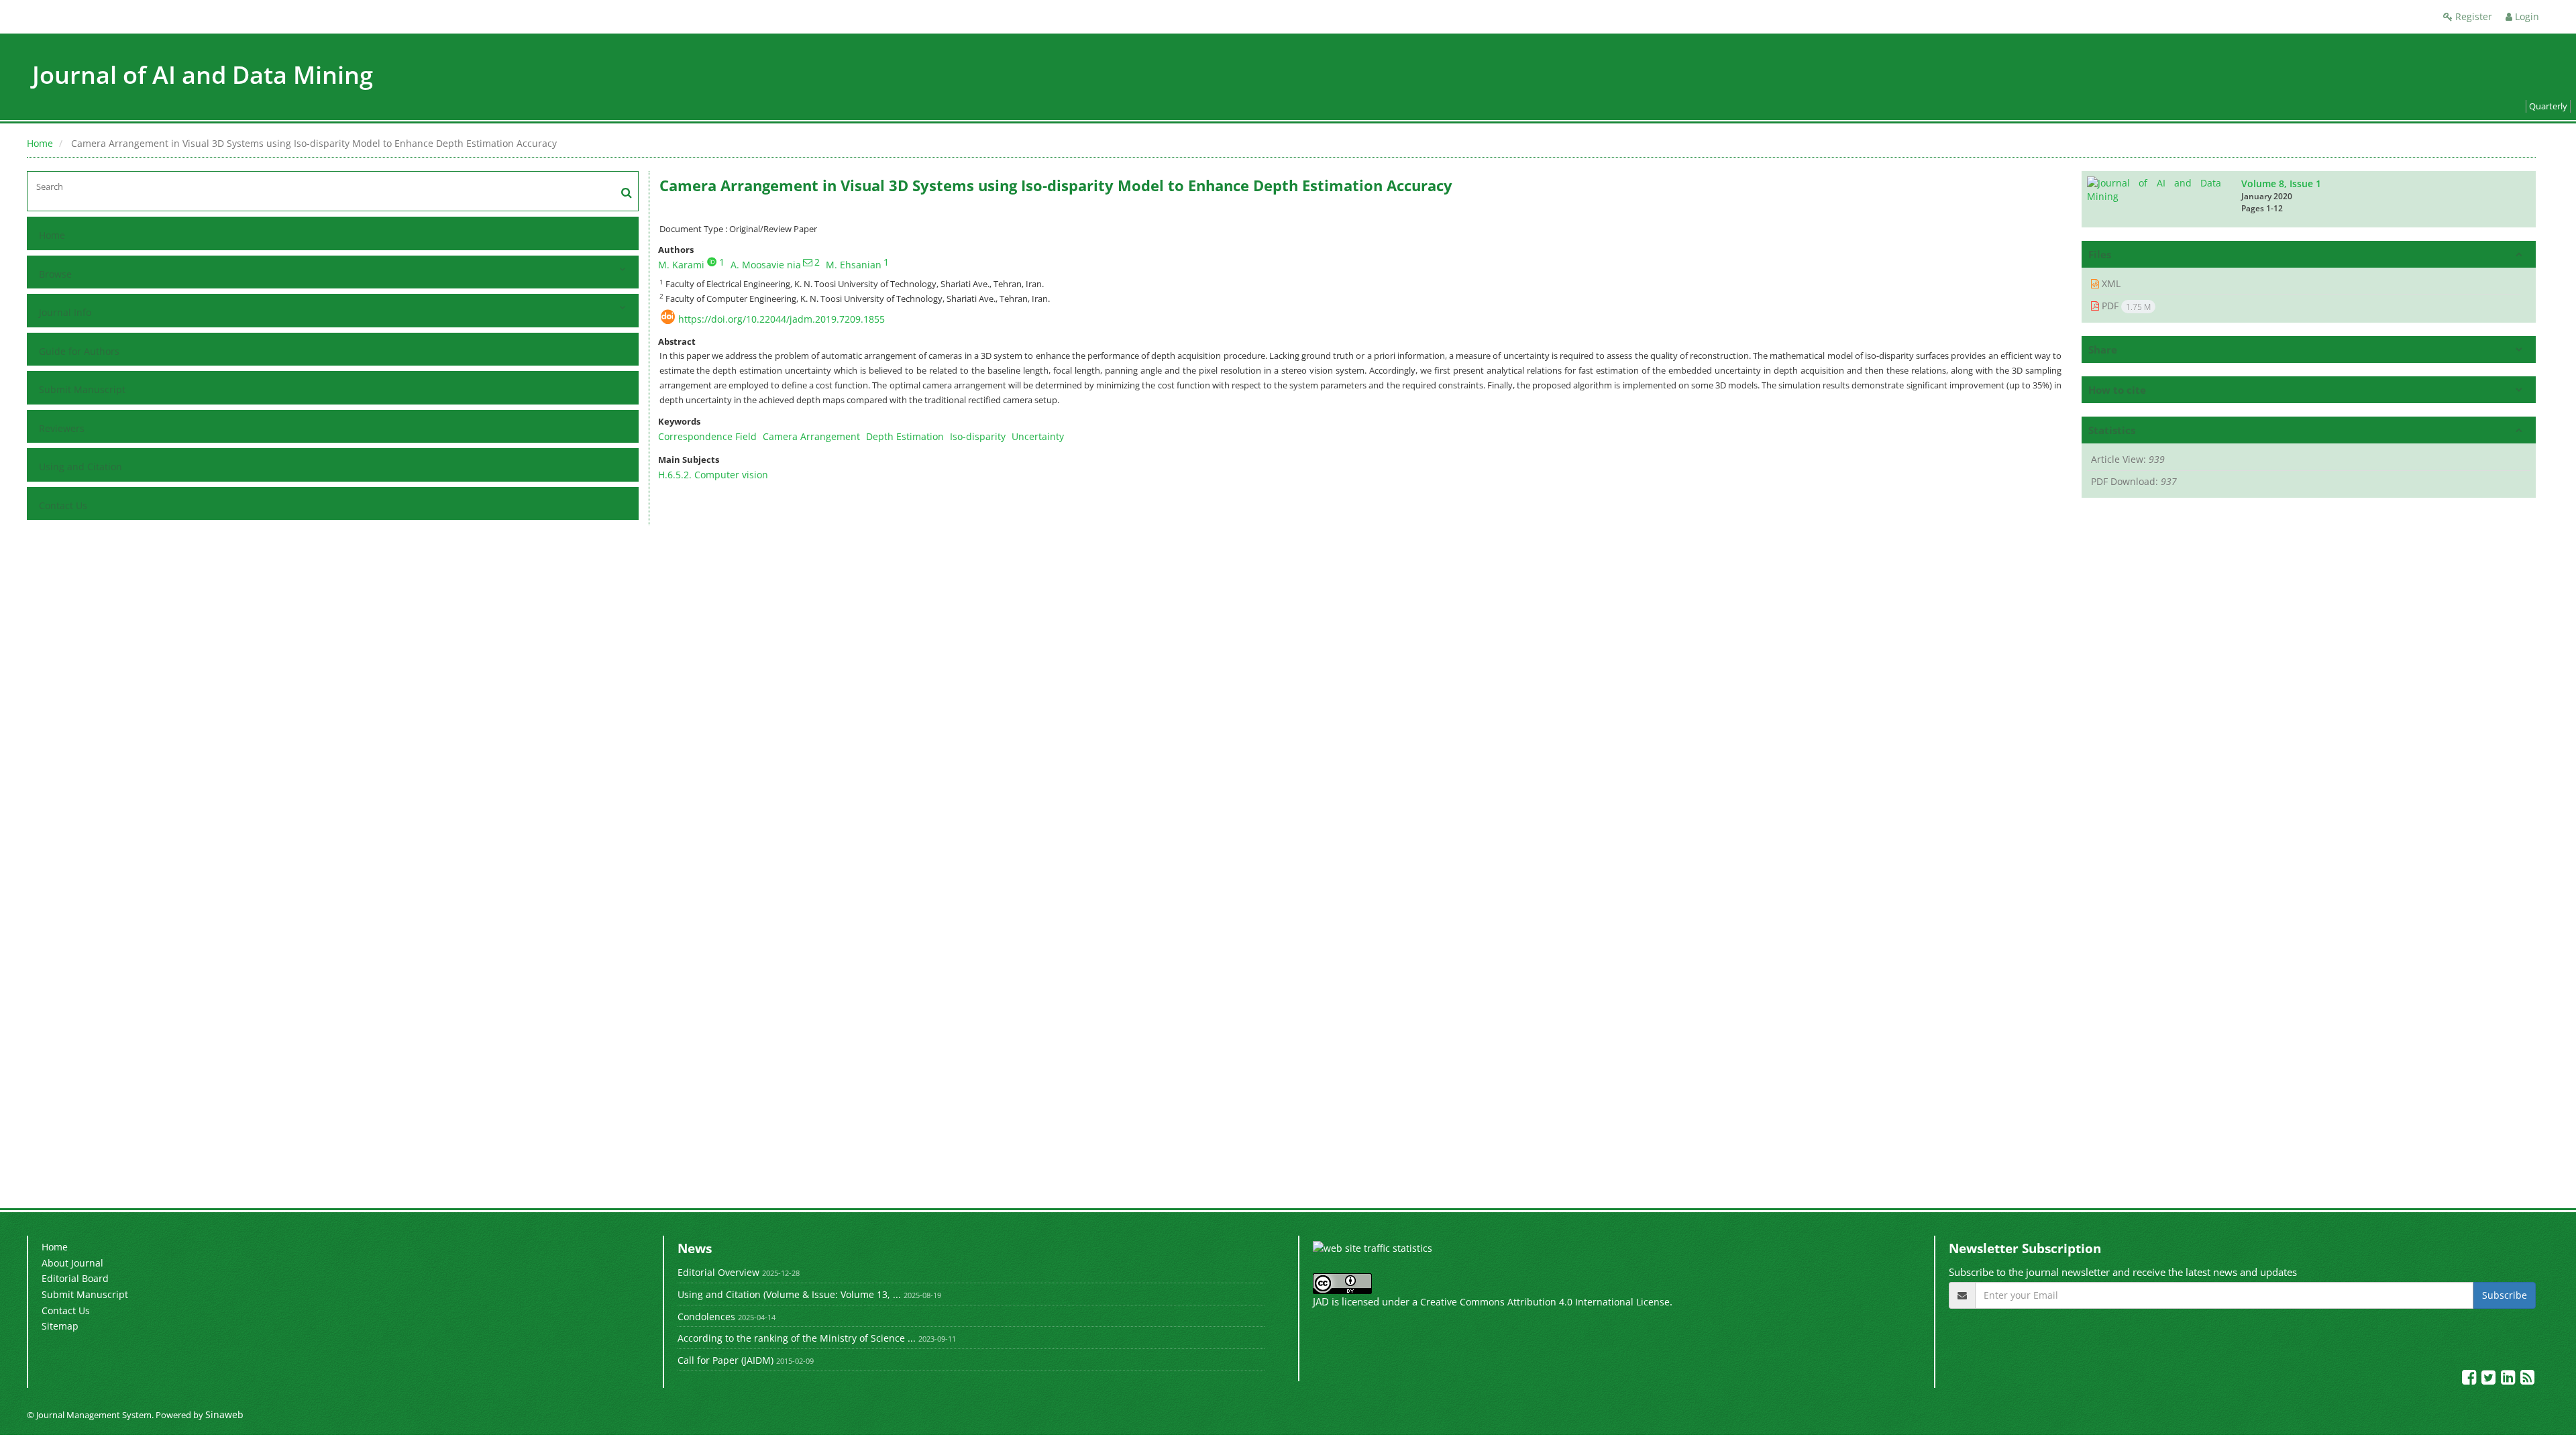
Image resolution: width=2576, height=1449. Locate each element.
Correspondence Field (707, 436)
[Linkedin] (2509, 1380)
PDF (2125, 306)
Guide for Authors (79, 351)
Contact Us (63, 505)
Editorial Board (75, 1278)
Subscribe (2505, 1295)
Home (40, 143)
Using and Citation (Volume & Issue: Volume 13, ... (789, 1294)
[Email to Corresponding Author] (808, 262)
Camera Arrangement (811, 436)
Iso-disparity (978, 436)
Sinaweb (224, 1414)
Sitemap (60, 1326)
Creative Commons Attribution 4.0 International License (1545, 1302)
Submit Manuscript (82, 389)
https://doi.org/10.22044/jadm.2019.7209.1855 (782, 319)
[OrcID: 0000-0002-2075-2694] (712, 262)
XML (2110, 283)
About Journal (72, 1263)
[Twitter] (2490, 1380)
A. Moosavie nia (766, 265)
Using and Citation (80, 467)
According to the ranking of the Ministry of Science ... (797, 1338)
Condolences (706, 1317)
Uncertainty (1038, 436)
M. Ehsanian (854, 265)
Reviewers (62, 428)
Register (2472, 16)
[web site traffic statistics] (1373, 1247)
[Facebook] (2470, 1380)
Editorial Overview (718, 1272)
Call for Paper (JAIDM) (726, 1360)
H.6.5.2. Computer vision (713, 475)
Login (2526, 16)
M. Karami (681, 265)
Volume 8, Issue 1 (2281, 183)
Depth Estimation (905, 436)
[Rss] (2527, 1380)
